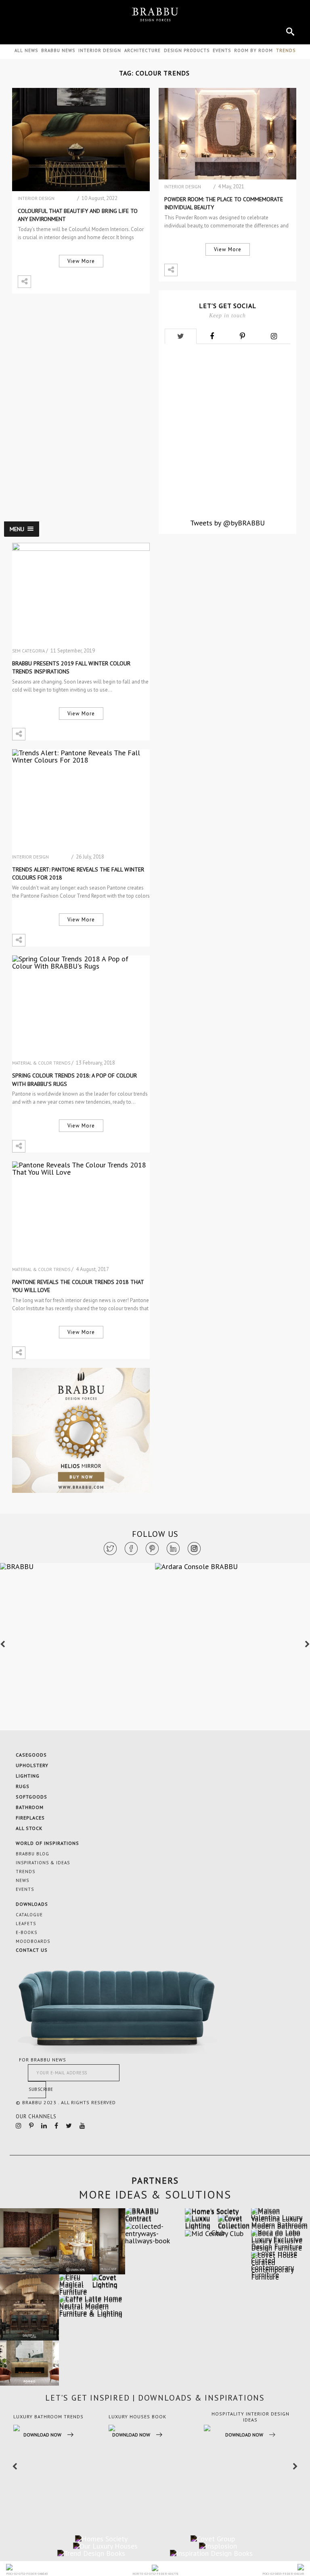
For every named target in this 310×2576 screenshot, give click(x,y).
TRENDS (286, 50)
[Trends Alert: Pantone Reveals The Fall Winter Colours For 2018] (81, 801)
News (22, 1880)
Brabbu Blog (32, 1854)
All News (26, 50)
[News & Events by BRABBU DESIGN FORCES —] (155, 15)
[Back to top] (275, 2487)
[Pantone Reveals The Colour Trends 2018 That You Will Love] (81, 1213)
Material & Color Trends (41, 1063)
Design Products (187, 50)
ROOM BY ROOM (253, 50)
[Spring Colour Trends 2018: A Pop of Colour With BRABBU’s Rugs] (81, 1007)
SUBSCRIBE (37, 2089)
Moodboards (33, 1941)
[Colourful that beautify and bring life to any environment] (81, 140)
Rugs (23, 1786)
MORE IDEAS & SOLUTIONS (155, 2195)
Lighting (28, 1776)
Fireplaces (30, 1818)
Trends (25, 1872)
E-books (26, 1932)
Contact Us (32, 1950)
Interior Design (100, 50)
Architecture (142, 50)
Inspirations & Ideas (43, 1863)
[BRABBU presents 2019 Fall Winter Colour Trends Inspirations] (81, 594)
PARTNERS (155, 2180)
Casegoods (31, 1755)
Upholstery (32, 1765)
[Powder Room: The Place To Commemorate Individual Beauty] (227, 134)
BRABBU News (58, 50)
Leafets (26, 1924)
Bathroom (30, 1807)
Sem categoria (28, 651)
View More (81, 261)
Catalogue (29, 1915)
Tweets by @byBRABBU (227, 523)
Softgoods (31, 1797)
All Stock (29, 1828)
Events (222, 50)
